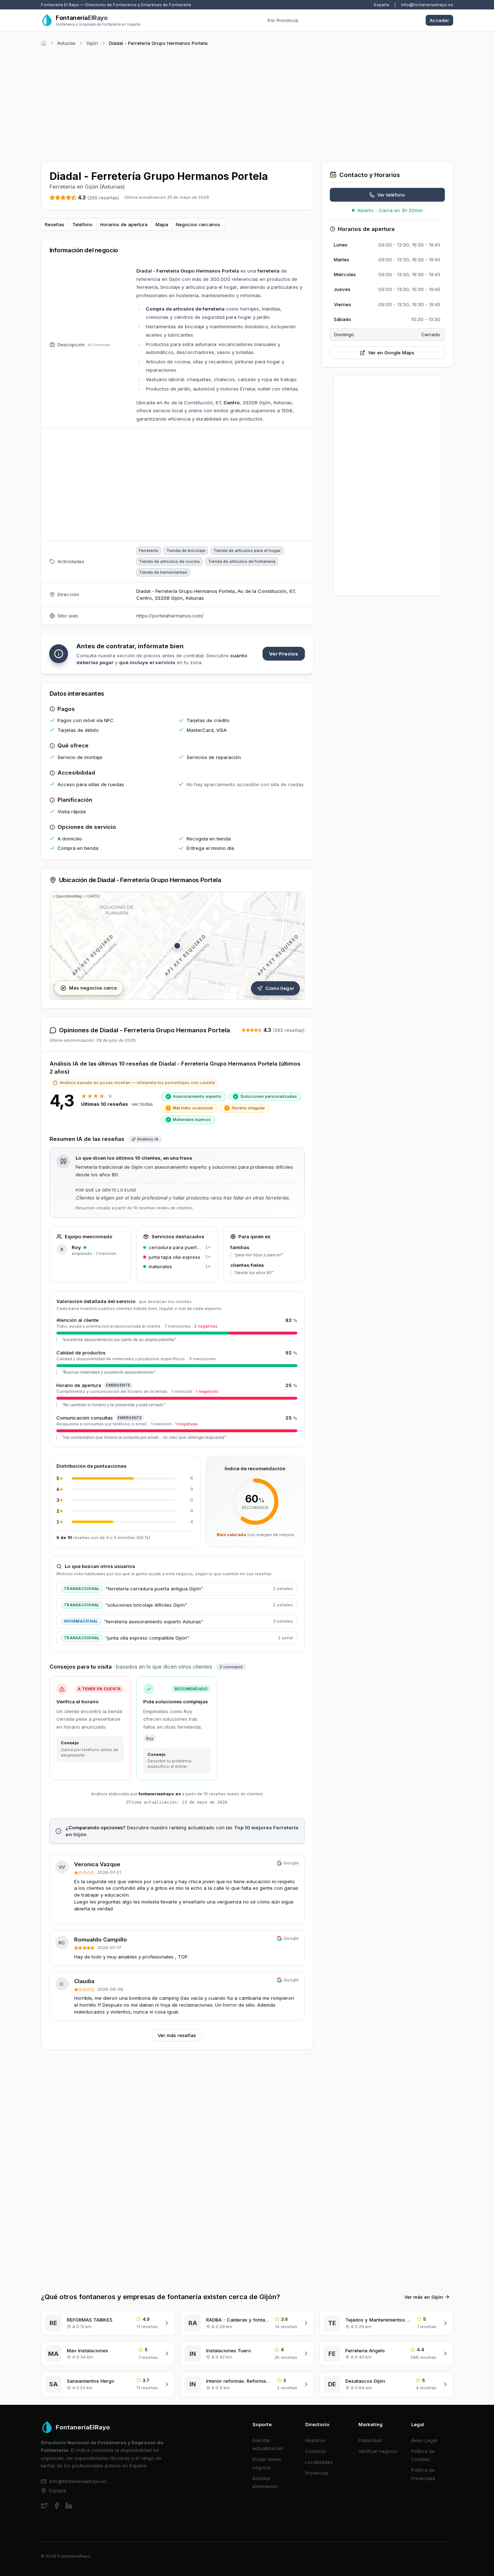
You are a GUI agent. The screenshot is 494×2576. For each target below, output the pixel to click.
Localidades (319, 2462)
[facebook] (57, 2506)
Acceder (439, 20)
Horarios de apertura (124, 224)
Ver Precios (284, 654)
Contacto (316, 2451)
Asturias (66, 43)
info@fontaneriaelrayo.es (427, 5)
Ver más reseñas (177, 2035)
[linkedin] (69, 2506)
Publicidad (370, 2440)
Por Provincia (283, 20)
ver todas (142, 1104)
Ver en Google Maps (391, 353)
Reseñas (55, 224)
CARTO (93, 896)
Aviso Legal (424, 2440)
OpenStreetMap (69, 896)
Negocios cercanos (198, 224)
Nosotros (315, 2440)
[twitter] (44, 2506)
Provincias (317, 2473)
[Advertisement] (247, 103)
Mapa (162, 224)
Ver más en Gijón (424, 2297)
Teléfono (82, 224)
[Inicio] (44, 43)
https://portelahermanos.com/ (170, 616)
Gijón (92, 43)
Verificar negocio (378, 2451)
